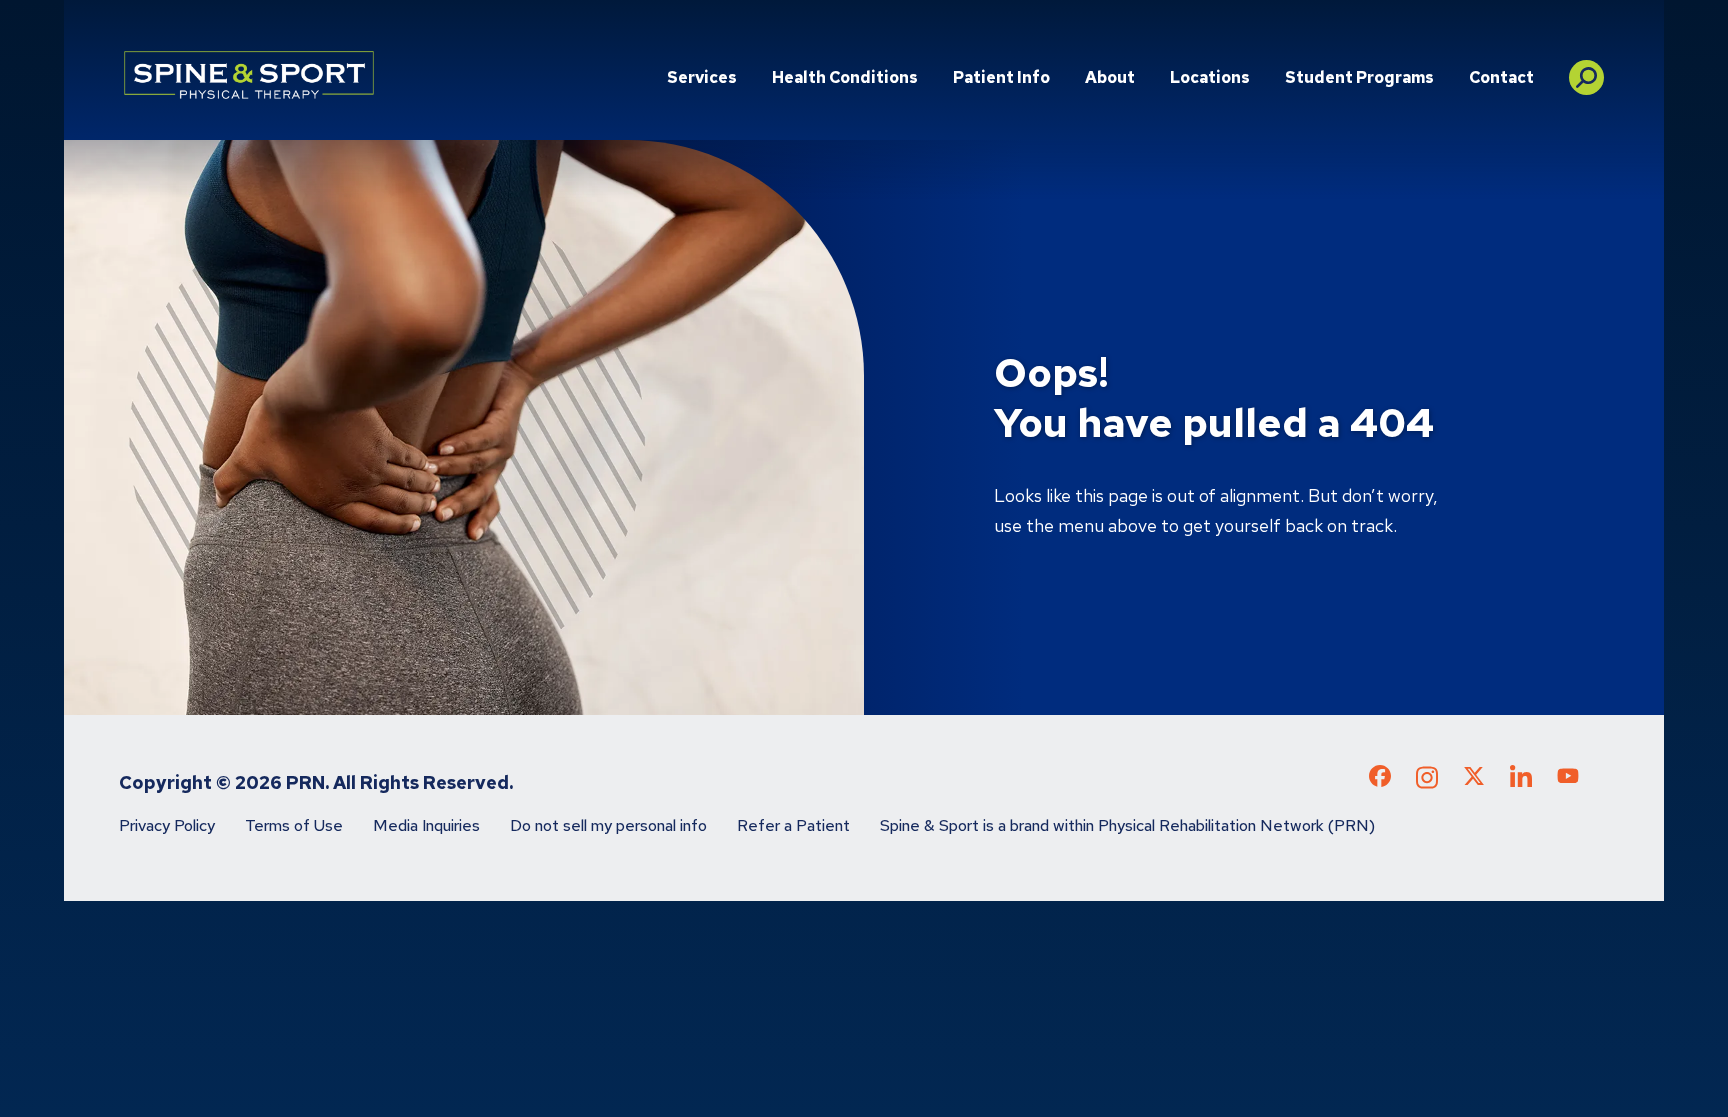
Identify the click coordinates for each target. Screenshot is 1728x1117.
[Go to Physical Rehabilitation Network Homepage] (249, 75)
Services (702, 77)
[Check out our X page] (1474, 780)
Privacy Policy (167, 825)
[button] (1586, 70)
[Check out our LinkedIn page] (1521, 783)
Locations (1210, 77)
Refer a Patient (793, 825)
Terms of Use (294, 825)
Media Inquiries (426, 825)
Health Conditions (845, 77)
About (1110, 77)
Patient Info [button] (1001, 77)
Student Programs (1359, 77)
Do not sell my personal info (608, 825)
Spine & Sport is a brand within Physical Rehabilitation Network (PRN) (1127, 825)
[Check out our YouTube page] (1568, 779)
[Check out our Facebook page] (1380, 780)
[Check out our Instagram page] (1427, 783)
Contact (1501, 77)
